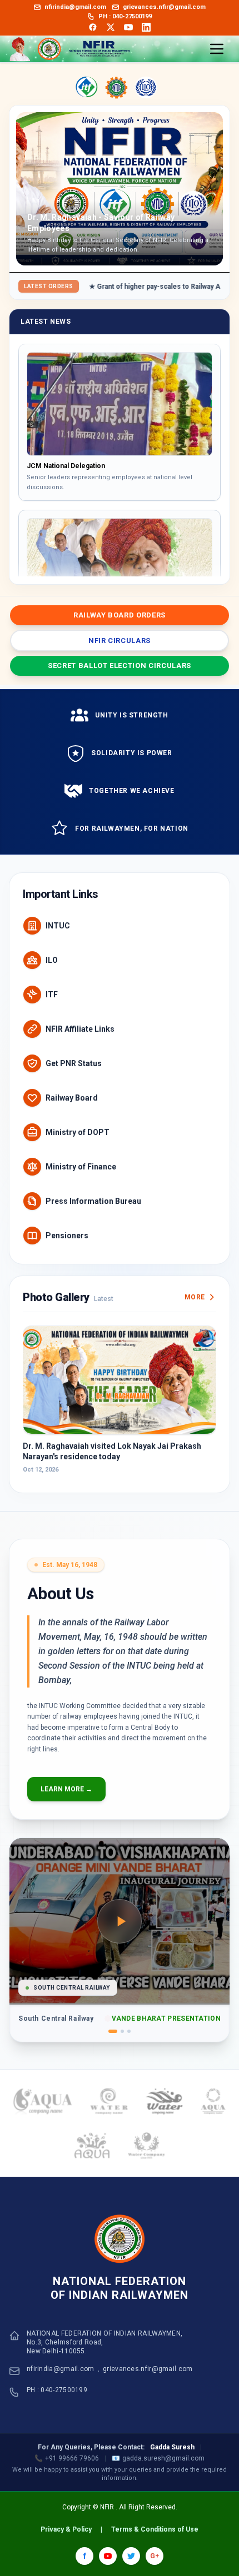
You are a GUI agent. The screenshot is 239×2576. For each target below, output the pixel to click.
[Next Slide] (210, 189)
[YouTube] (128, 27)
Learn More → (66, 1789)
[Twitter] (111, 27)
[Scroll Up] (120, 351)
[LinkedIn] (146, 27)
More (195, 1297)
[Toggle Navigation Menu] (217, 49)
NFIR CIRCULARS (120, 641)
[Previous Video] (27, 1921)
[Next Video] (212, 1921)
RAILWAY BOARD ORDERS (120, 615)
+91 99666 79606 (67, 2458)
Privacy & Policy (66, 2529)
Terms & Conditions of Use (155, 2529)
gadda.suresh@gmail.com (158, 2458)
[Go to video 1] (113, 2031)
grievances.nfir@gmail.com (148, 2369)
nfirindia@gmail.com (61, 2369)
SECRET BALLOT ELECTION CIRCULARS (120, 666)
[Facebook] (93, 27)
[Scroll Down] (120, 568)
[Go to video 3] (129, 2031)
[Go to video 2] (122, 2031)
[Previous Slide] (29, 189)
